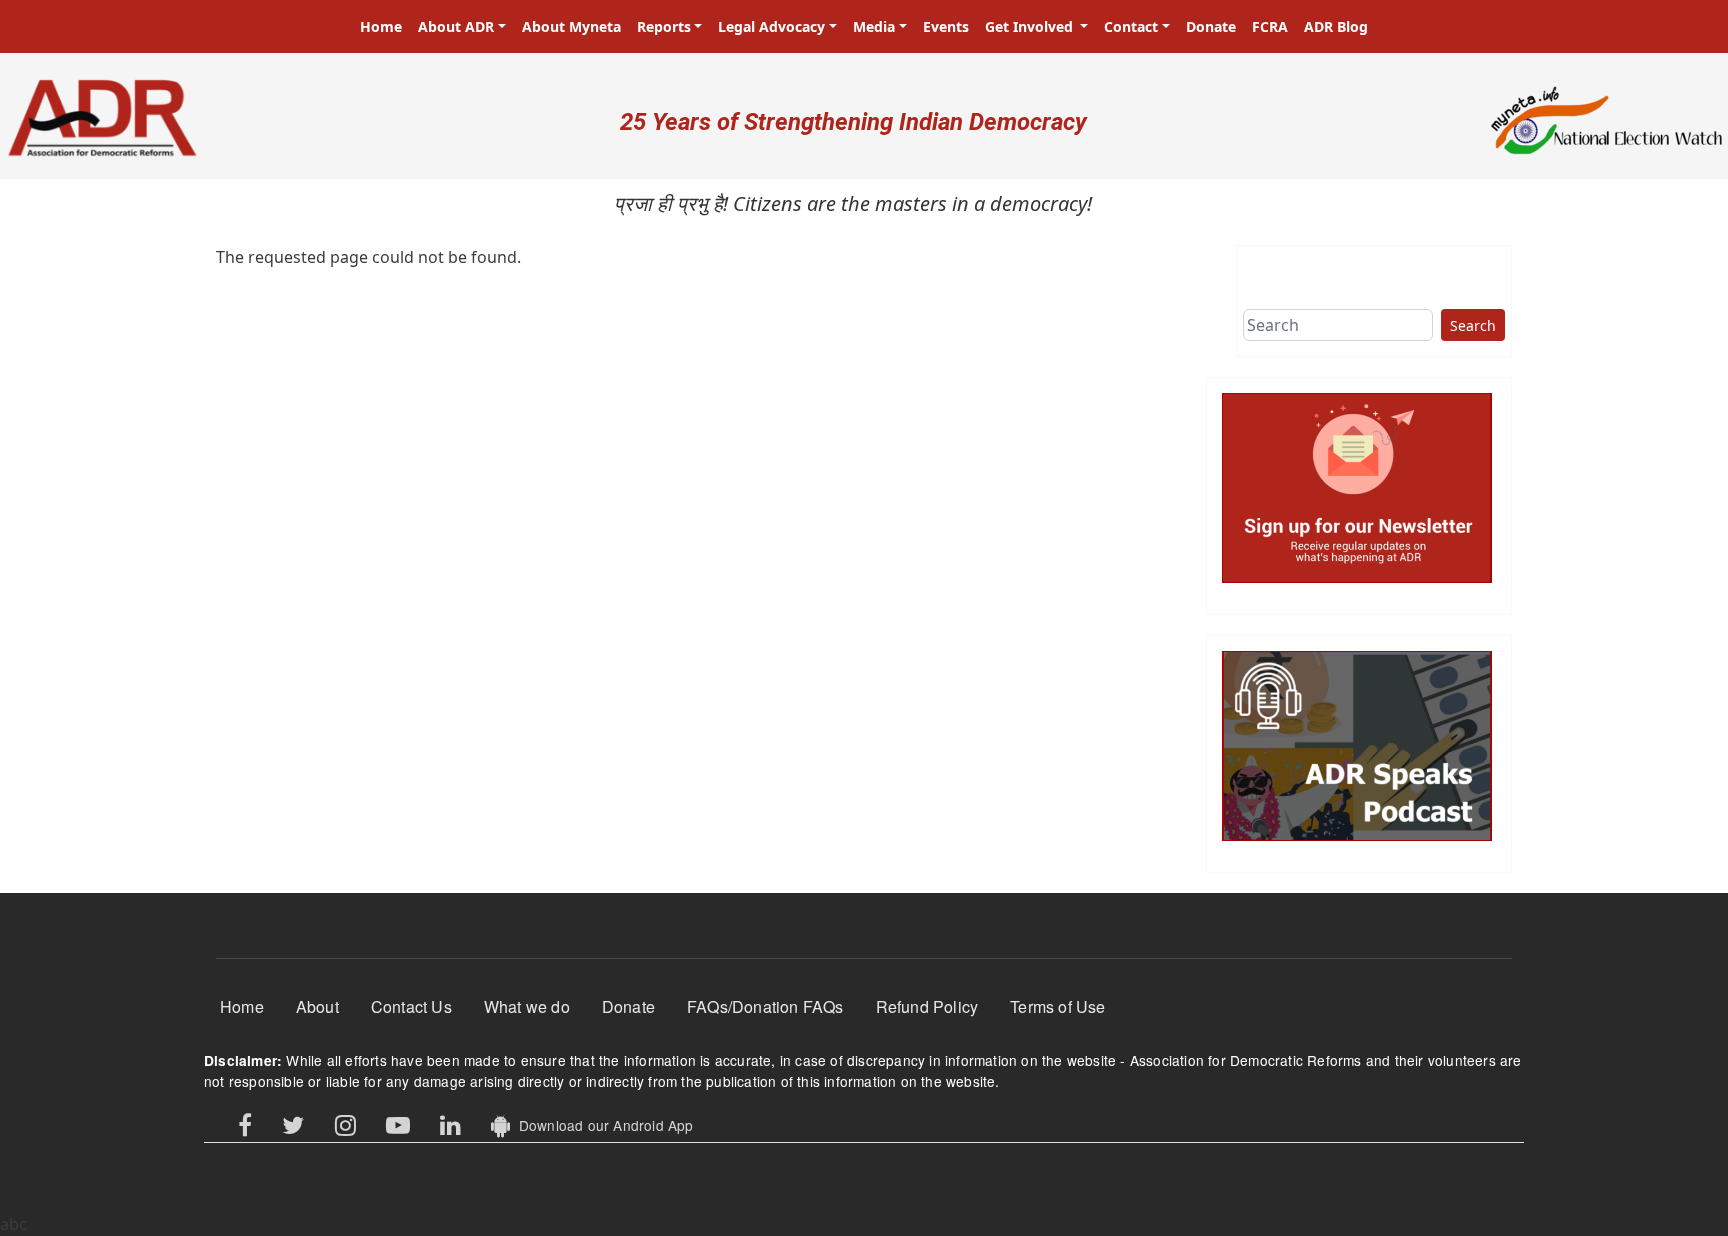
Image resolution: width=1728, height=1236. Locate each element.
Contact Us (411, 1006)
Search (1473, 325)
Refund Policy (927, 1006)
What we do (527, 1006)
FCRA (1270, 26)
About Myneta (571, 26)
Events (946, 26)
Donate (1211, 26)
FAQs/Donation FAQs (765, 1006)
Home (381, 26)
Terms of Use (1057, 1006)
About (317, 1006)
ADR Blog (1336, 26)
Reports (664, 26)
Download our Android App (601, 1125)
